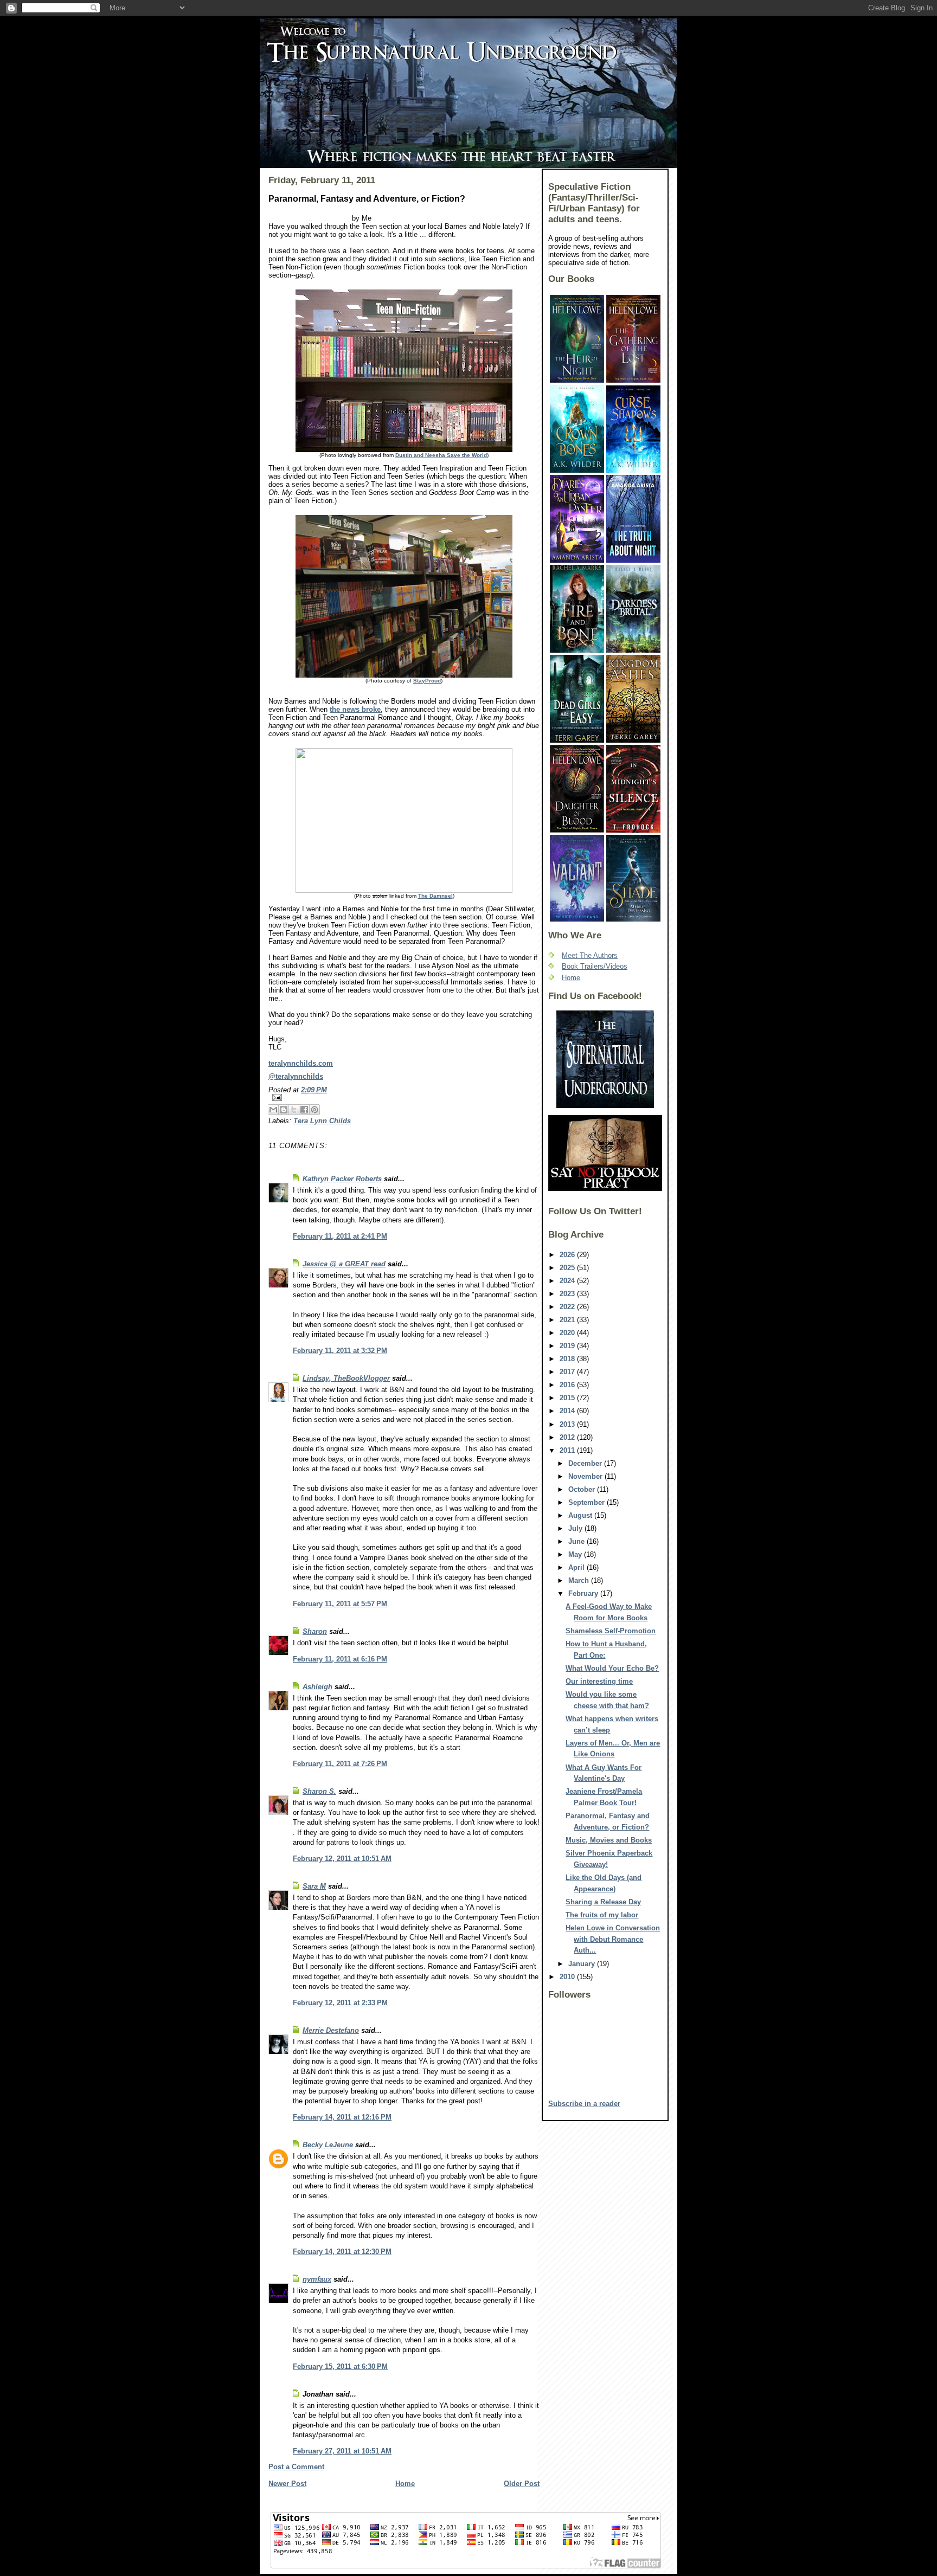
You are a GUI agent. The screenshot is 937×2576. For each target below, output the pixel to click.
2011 (568, 1450)
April (577, 1567)
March (580, 1580)
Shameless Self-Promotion (611, 1631)
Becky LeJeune (328, 2145)
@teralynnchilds (296, 1076)
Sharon (315, 1631)
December (586, 1463)
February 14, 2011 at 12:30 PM (342, 2252)
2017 (568, 1372)
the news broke (355, 709)
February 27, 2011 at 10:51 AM (342, 2451)
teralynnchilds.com (301, 1063)
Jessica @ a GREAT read (344, 1264)
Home (405, 2484)
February (584, 1593)
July (576, 1528)
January (583, 1964)
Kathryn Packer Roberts (342, 1179)
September (588, 1502)
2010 (568, 1977)
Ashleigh (317, 1687)
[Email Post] (404, 1097)
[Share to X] (294, 1110)
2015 (568, 1398)
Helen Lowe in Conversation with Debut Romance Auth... (613, 1939)
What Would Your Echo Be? (612, 1668)
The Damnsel (435, 896)
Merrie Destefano (331, 2030)
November (586, 1476)
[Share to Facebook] (304, 1110)
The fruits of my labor (602, 1915)
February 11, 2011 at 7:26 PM (340, 1764)
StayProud (427, 681)
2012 (568, 1437)
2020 (568, 1333)
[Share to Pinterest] (315, 1110)
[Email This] (273, 1110)
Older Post (522, 2484)
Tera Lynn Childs (322, 1121)
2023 (568, 1294)
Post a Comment (296, 2467)
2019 (568, 1346)
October (583, 1489)
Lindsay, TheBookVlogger (346, 1378)
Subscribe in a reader (584, 2104)
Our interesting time (599, 1681)
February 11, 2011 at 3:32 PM (340, 1351)
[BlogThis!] (284, 1110)
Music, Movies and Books (609, 1840)
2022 (568, 1307)
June (577, 1541)
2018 (568, 1359)
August (581, 1515)
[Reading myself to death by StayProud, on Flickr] (404, 596)
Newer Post (287, 2484)
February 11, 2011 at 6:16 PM (340, 1659)
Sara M (314, 1886)
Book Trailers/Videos (595, 966)
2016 (568, 1385)
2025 (568, 1268)
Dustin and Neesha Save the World (441, 455)
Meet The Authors (590, 955)
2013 (568, 1424)
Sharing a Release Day (603, 1902)
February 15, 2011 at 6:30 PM (340, 2366)
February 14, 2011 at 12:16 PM (342, 2117)
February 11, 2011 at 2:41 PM (340, 1236)
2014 (568, 1411)
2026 (568, 1255)
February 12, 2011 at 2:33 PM (340, 2003)
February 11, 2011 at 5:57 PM (340, 1604)
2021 (568, 1320)
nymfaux (317, 2279)
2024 (568, 1281)
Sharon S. (319, 1791)
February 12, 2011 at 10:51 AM (342, 1859)
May (576, 1554)
